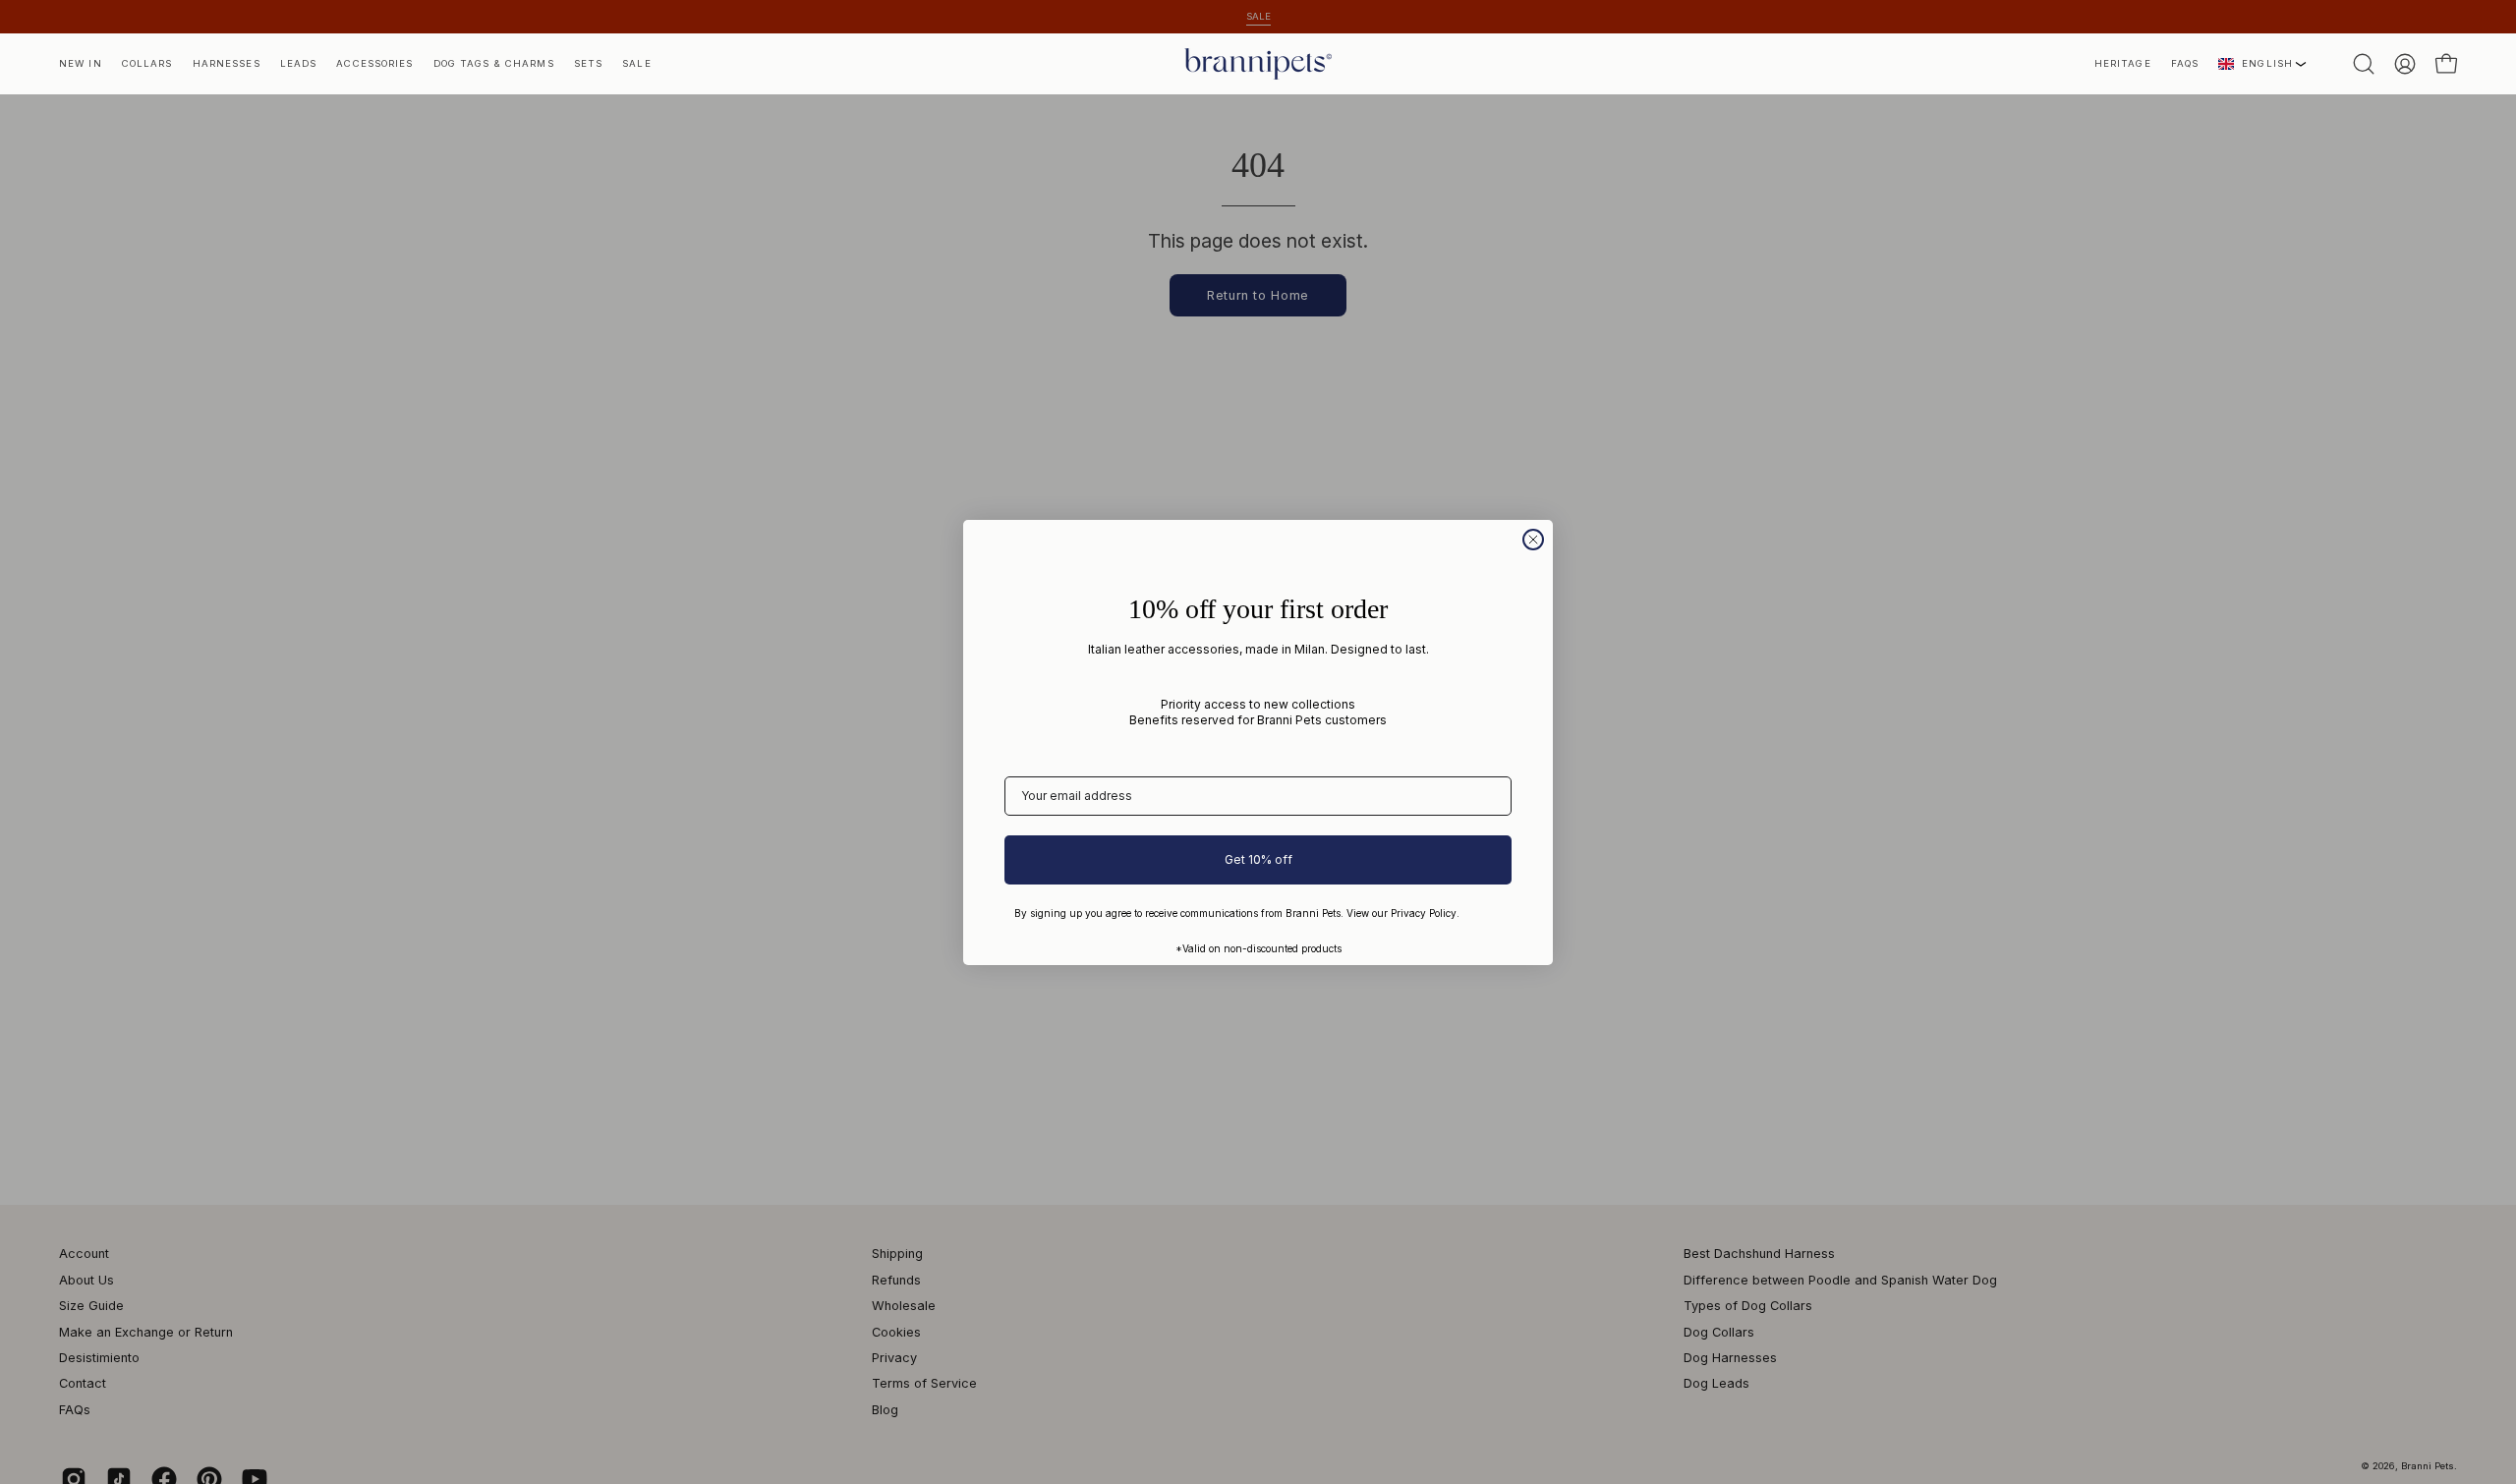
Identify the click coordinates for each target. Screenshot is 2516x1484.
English (2267, 63)
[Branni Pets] (1258, 64)
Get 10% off (1258, 859)
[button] (2123, 64)
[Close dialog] (1533, 540)
